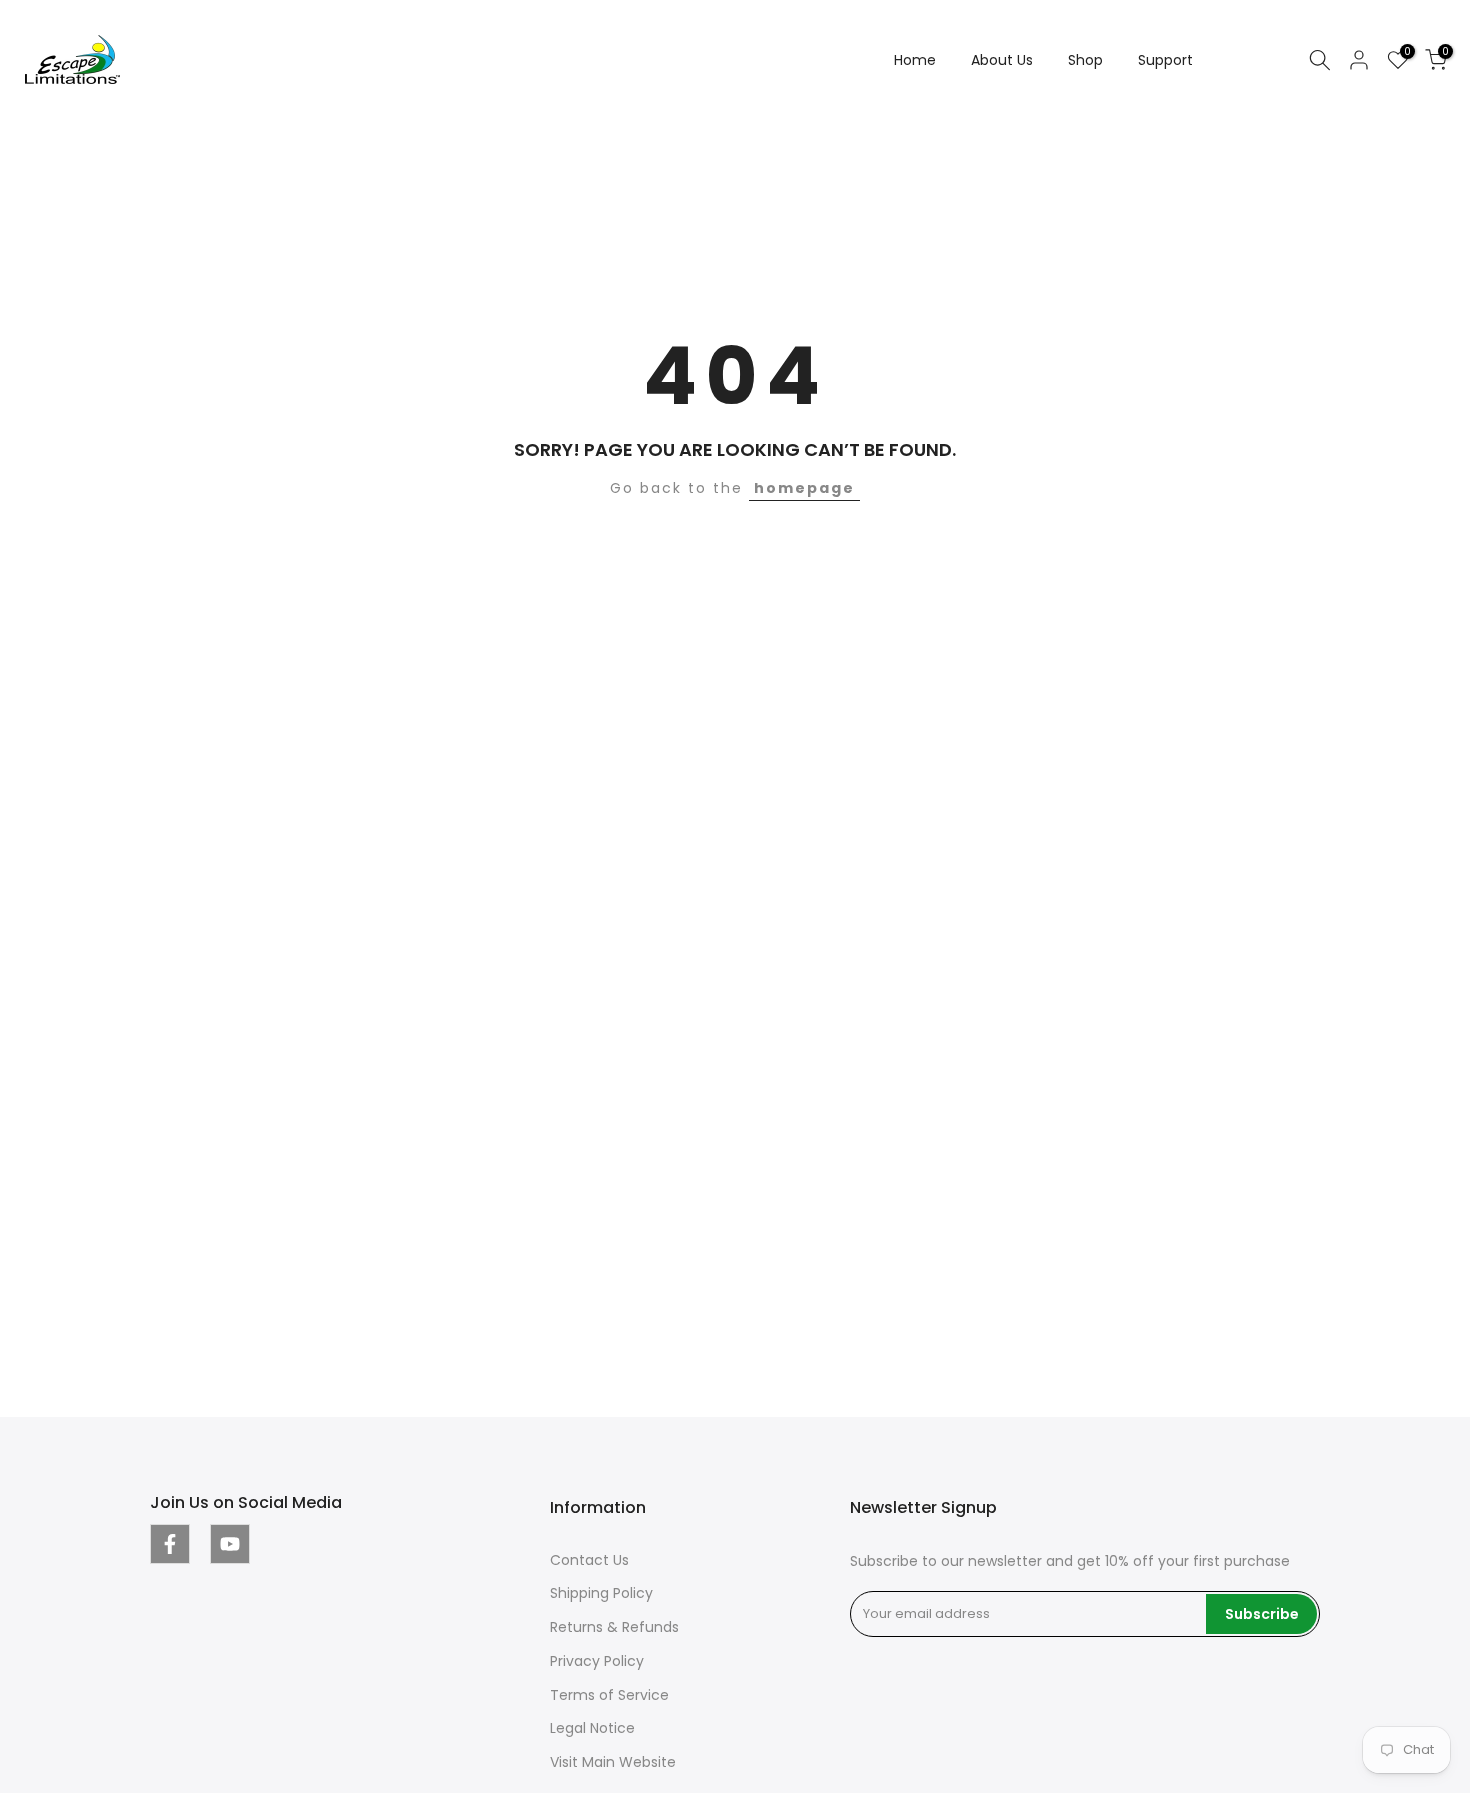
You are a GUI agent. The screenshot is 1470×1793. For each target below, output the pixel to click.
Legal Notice (592, 1728)
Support (1165, 60)
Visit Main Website (613, 1762)
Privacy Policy (597, 1661)
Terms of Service (609, 1695)
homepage (804, 488)
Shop (1085, 60)
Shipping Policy (601, 1593)
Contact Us (589, 1560)
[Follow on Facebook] (170, 1544)
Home (915, 60)
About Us (1002, 60)
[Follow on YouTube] (230, 1544)
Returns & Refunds (614, 1627)
